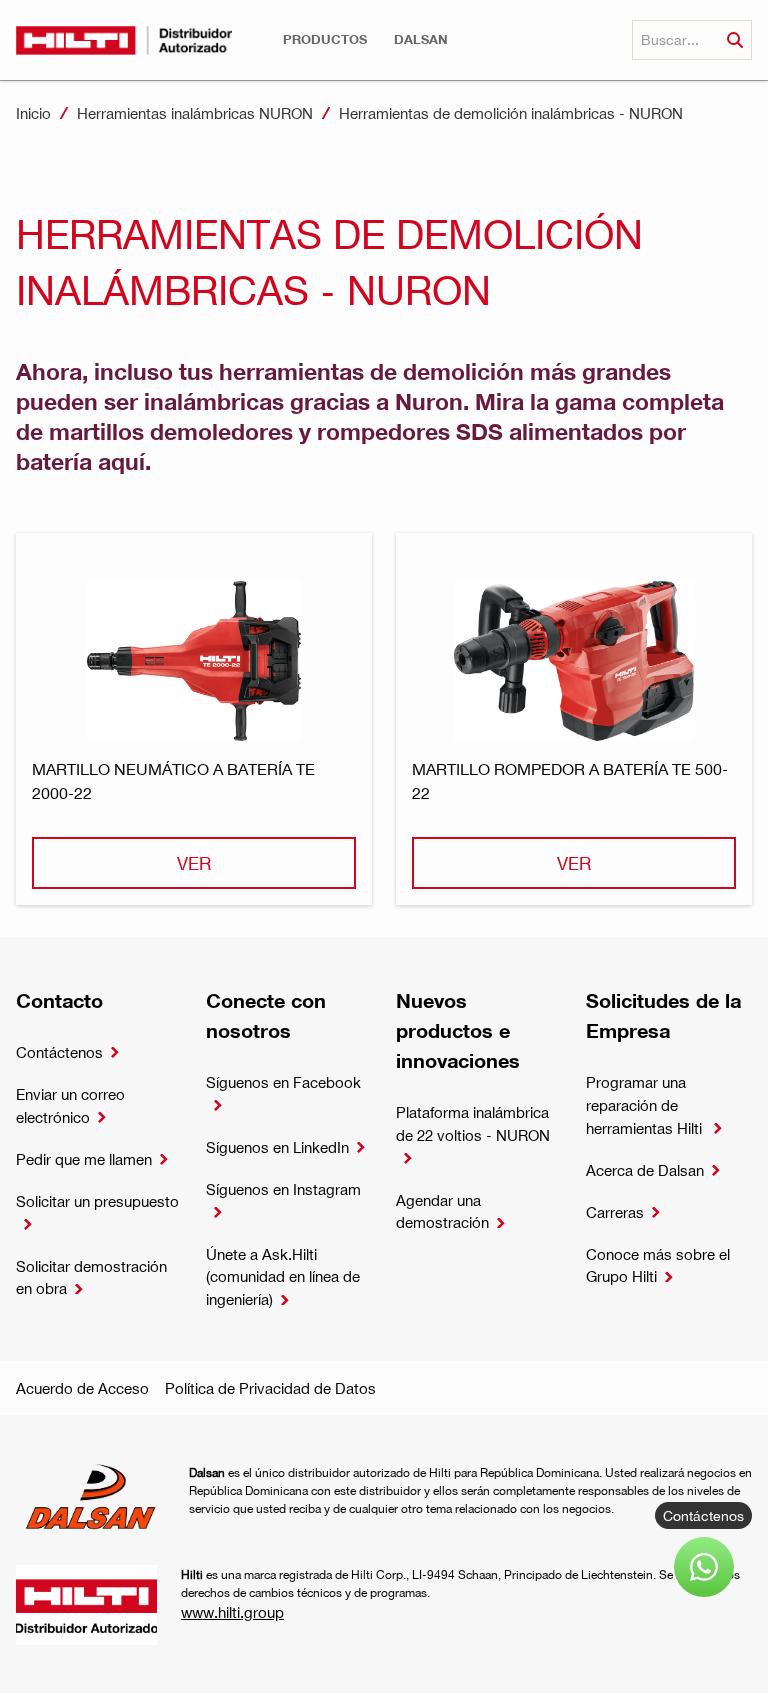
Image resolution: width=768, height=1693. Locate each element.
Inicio (33, 113)
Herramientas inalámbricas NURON (195, 113)
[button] (325, 39)
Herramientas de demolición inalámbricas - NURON (511, 113)
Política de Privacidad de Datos (270, 1388)
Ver (194, 862)
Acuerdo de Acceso (82, 1388)
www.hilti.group (232, 1612)
